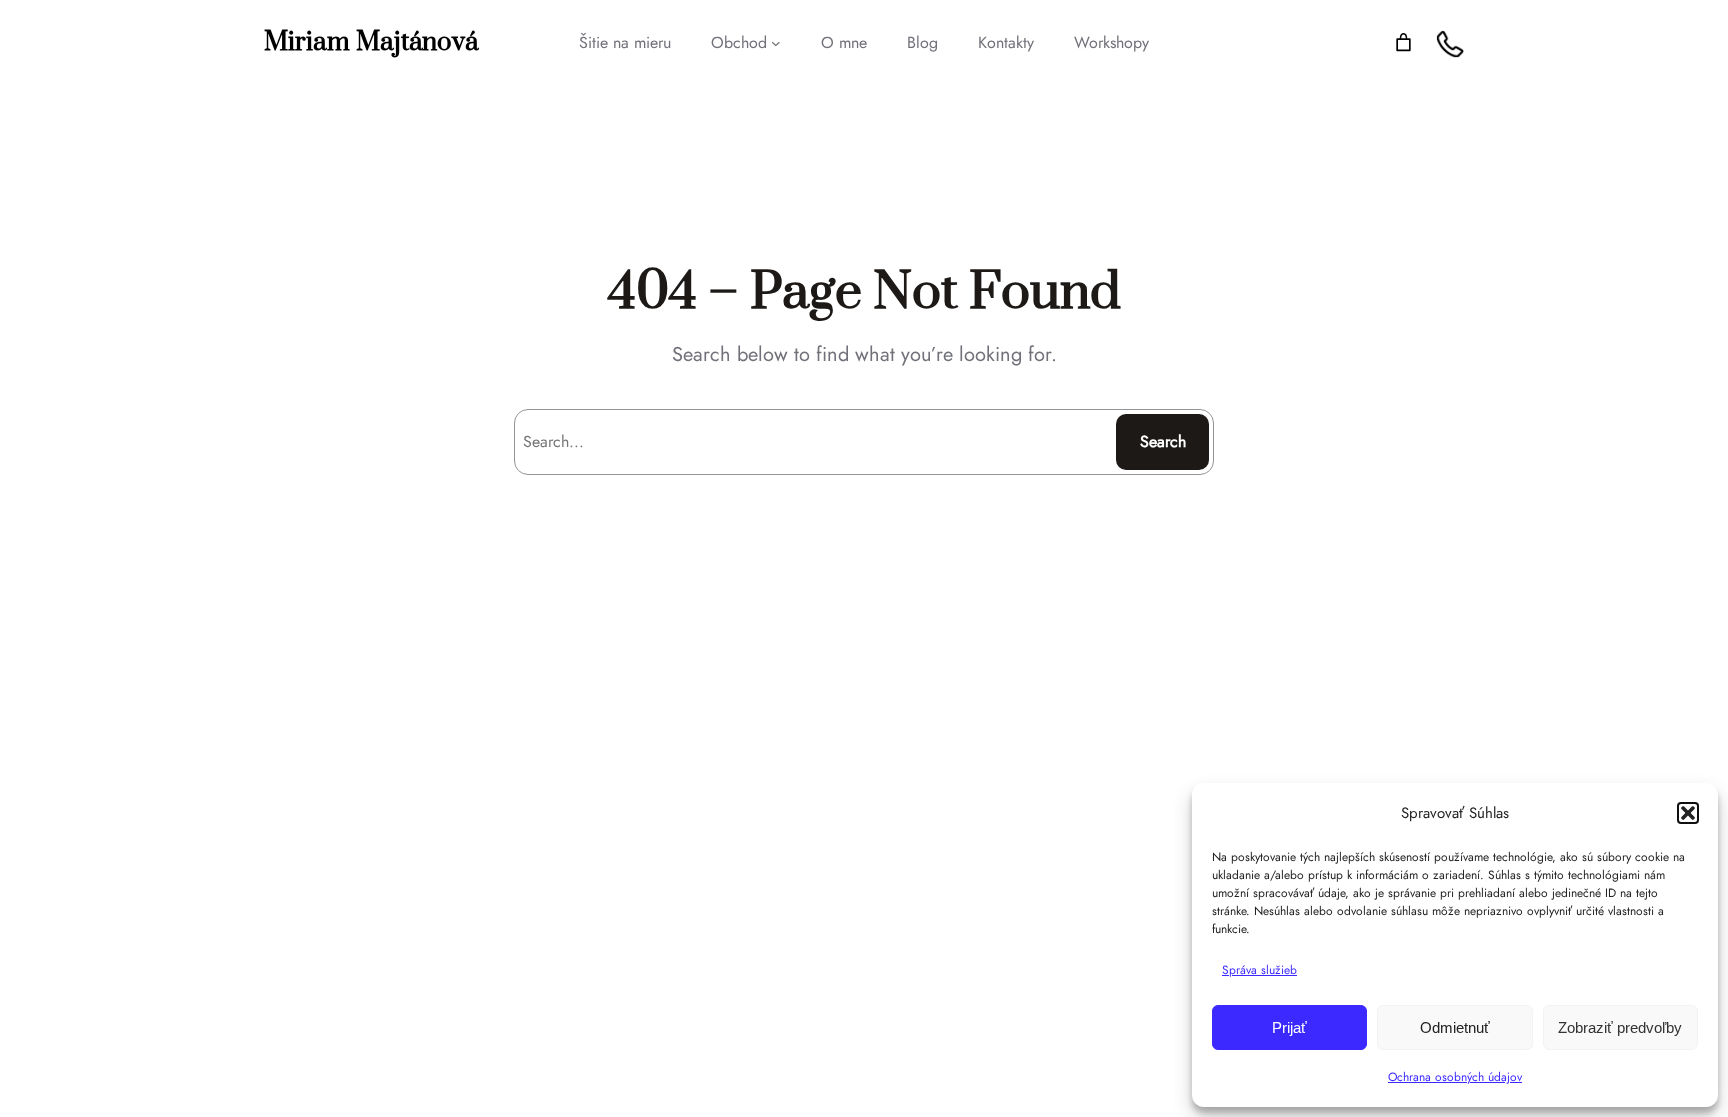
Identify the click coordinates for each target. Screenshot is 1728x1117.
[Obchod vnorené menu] (776, 43)
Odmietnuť (1455, 1027)
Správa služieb (1259, 970)
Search (1163, 441)
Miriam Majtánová (371, 42)
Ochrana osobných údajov (1455, 1077)
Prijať (1289, 1027)
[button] (1688, 813)
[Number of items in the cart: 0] (1403, 42)
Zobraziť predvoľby (1620, 1027)
